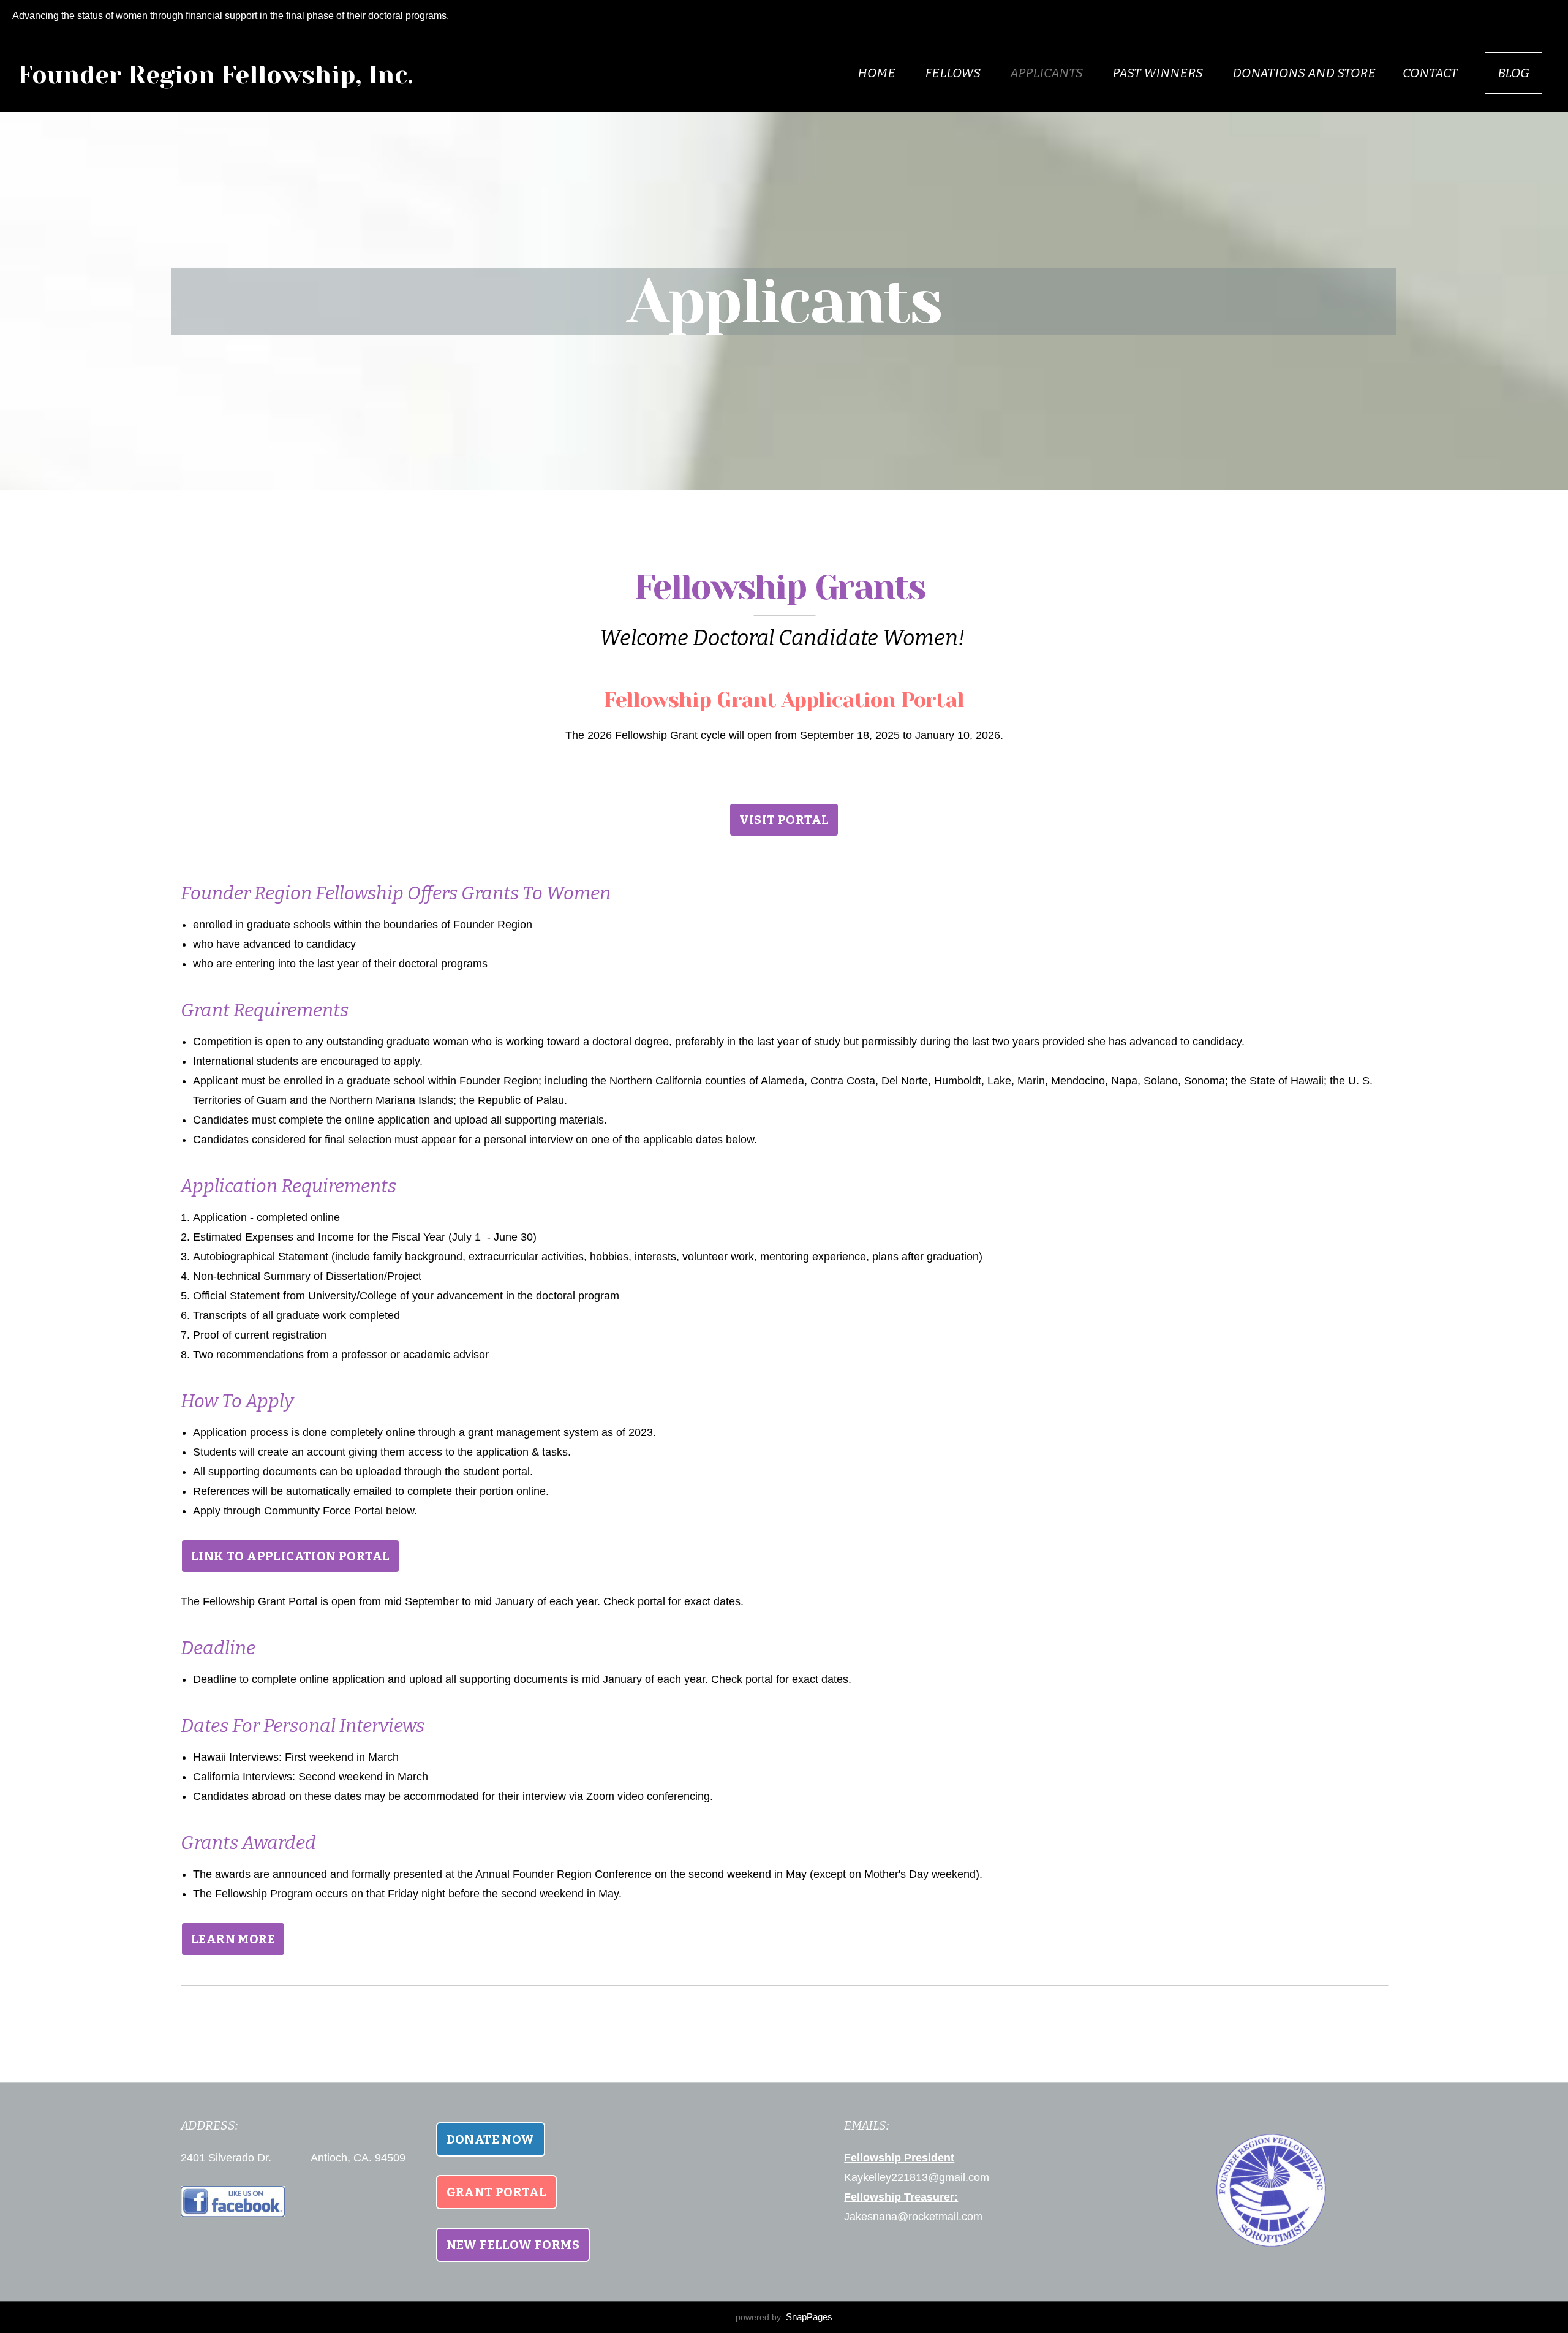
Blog (1513, 73)
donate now (491, 2139)
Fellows (954, 73)
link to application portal (290, 1556)
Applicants (1048, 73)
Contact (1430, 73)
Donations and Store (1304, 73)
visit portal (784, 820)
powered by (784, 2317)
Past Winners (1159, 73)
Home (878, 73)
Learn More (233, 1939)
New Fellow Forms (513, 2245)
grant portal (497, 2192)
